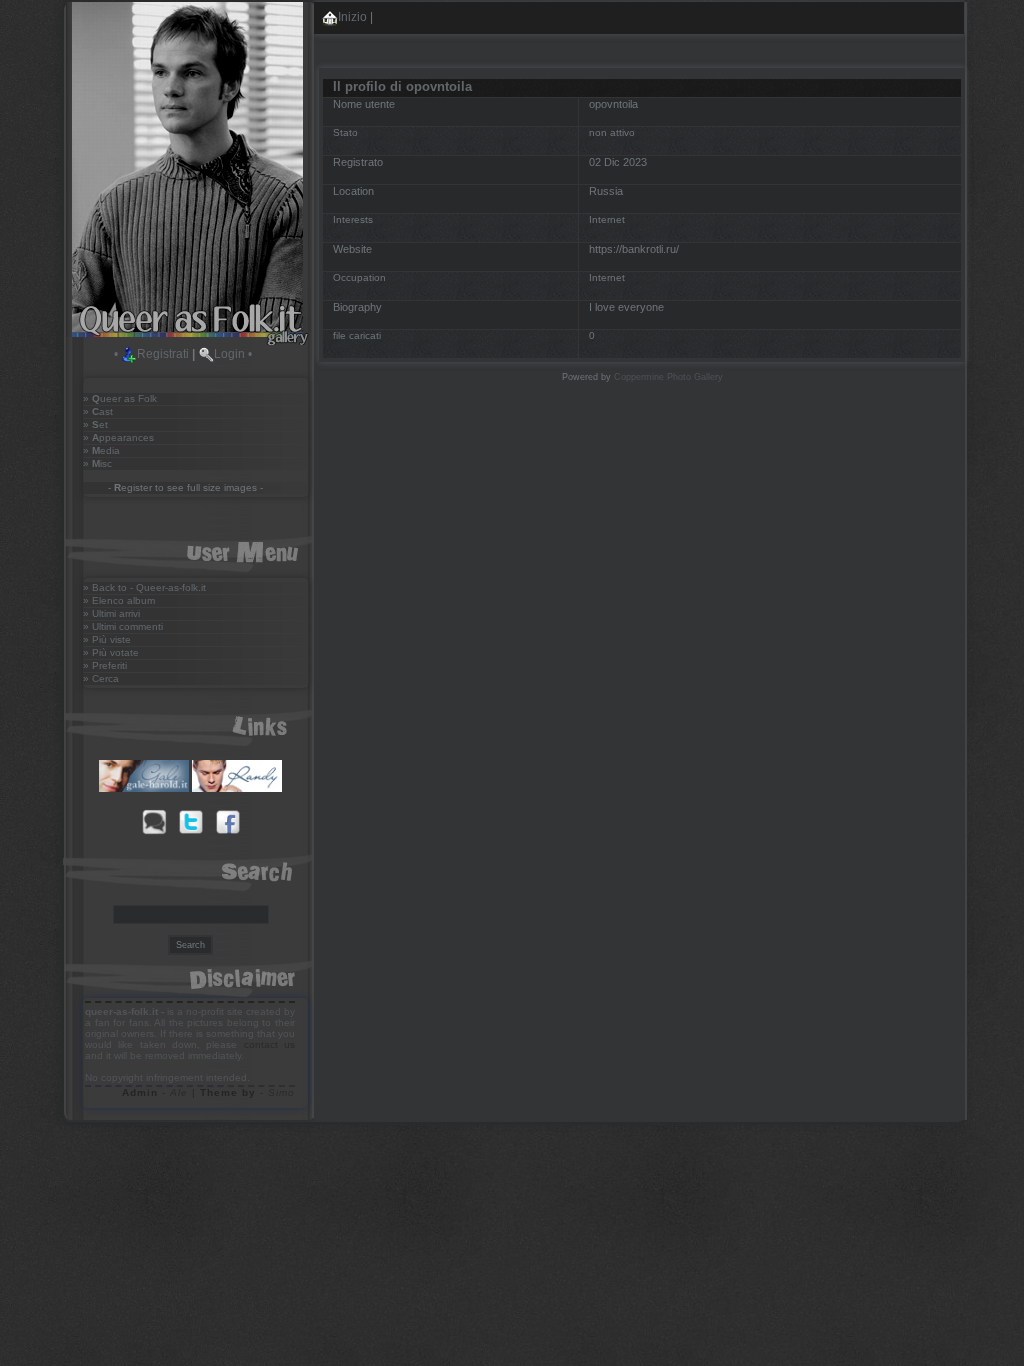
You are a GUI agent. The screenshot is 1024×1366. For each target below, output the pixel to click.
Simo (281, 1092)
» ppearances (118, 437)
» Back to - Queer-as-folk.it (144, 587)
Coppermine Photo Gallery (668, 377)
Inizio (352, 17)
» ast (98, 411)
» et (95, 424)
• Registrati (151, 354)
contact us (269, 1044)
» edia (101, 450)
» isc (97, 463)
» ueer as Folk (120, 398)
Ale (179, 1092)
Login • (233, 354)
